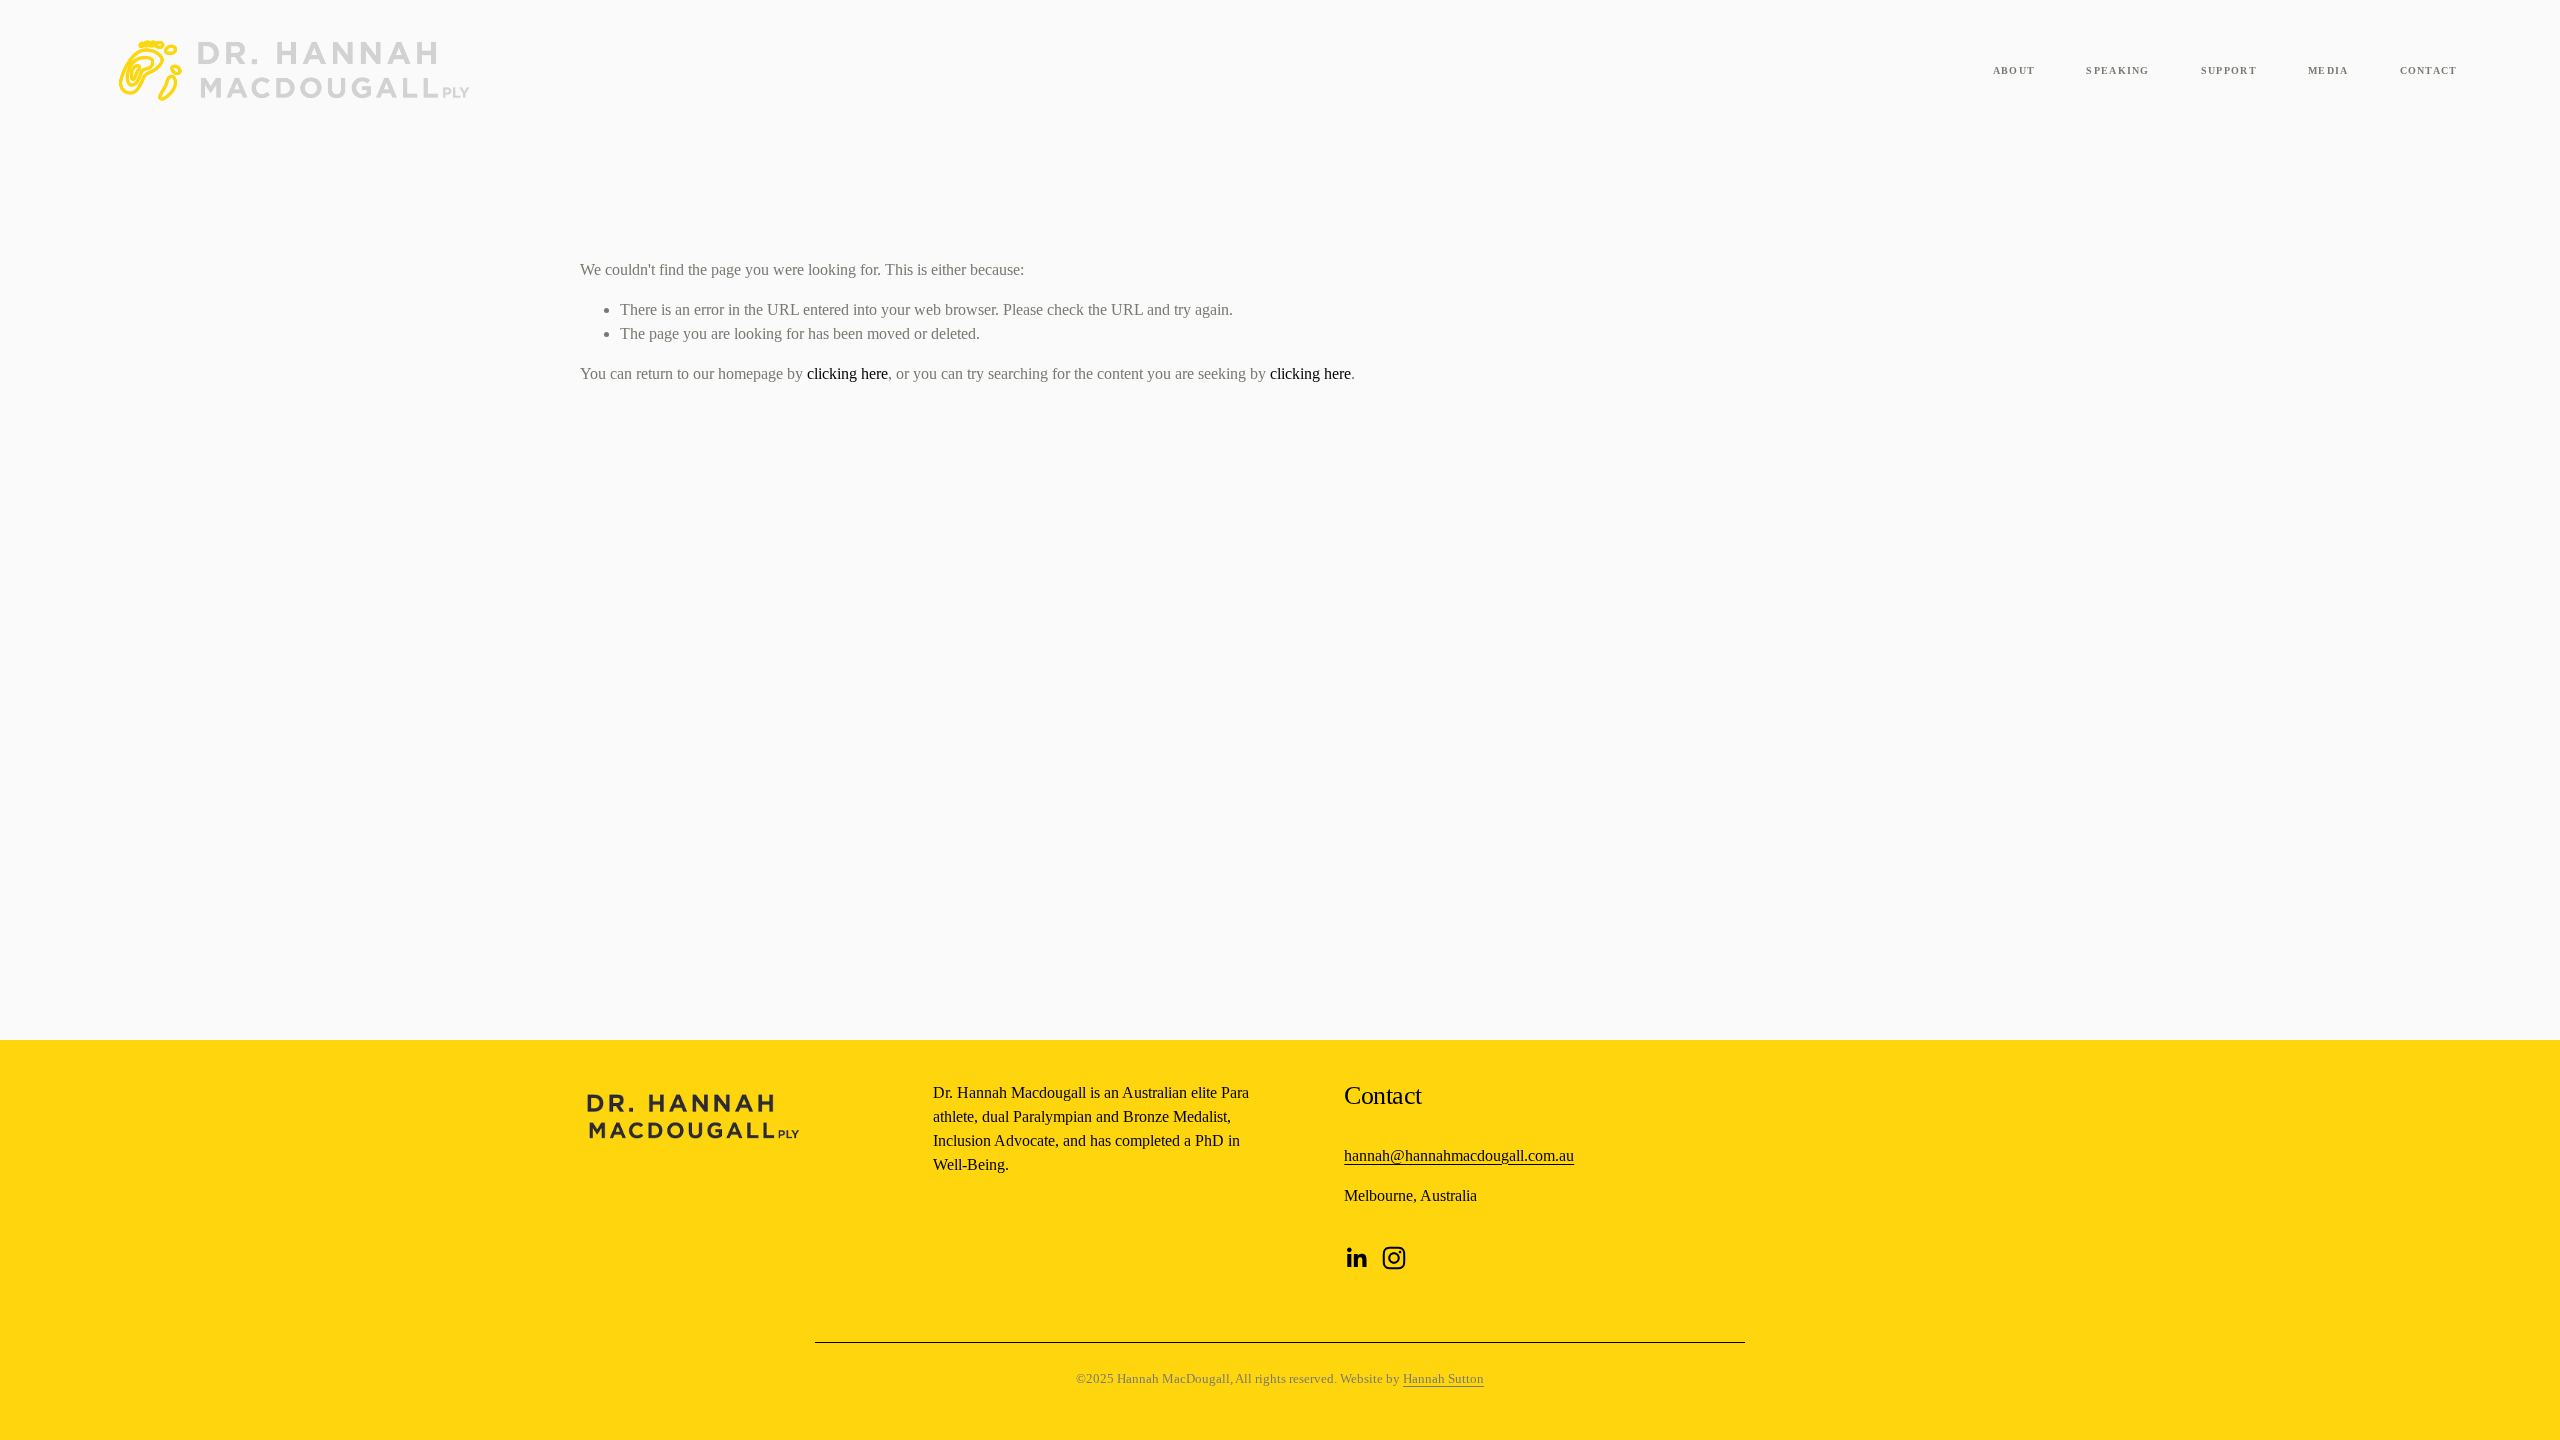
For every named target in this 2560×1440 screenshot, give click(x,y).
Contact (2429, 70)
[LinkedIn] (1356, 1258)
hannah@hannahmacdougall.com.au (1459, 1155)
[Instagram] (1394, 1258)
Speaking (2117, 70)
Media (2328, 70)
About (2014, 70)
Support (2229, 70)
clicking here (847, 373)
